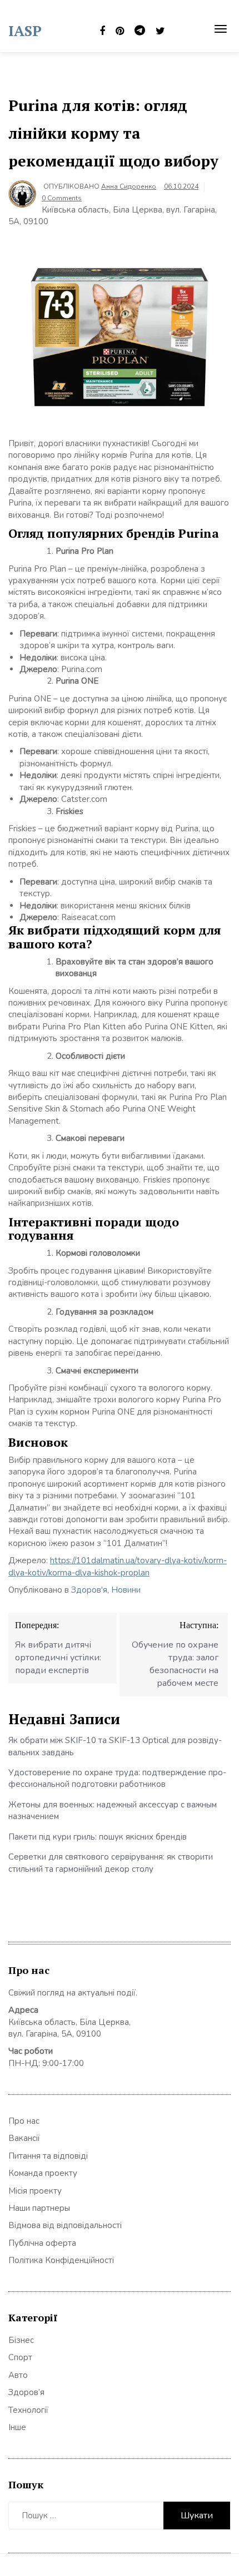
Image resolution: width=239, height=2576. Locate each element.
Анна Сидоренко (129, 186)
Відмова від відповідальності (65, 2225)
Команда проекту (43, 2173)
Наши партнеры (39, 2208)
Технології (28, 2410)
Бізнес (21, 2340)
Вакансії (24, 2138)
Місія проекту (35, 2191)
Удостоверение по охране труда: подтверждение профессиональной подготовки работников (117, 1778)
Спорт (20, 2357)
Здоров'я (89, 1590)
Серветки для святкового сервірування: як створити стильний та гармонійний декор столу (111, 1863)
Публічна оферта (42, 2243)
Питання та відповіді (48, 2156)
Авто (18, 2375)
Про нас (24, 2121)
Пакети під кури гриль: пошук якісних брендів (98, 1837)
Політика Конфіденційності (61, 2260)
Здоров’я (26, 2392)
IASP (25, 31)
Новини (126, 1590)
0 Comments (62, 198)
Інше (17, 2427)
